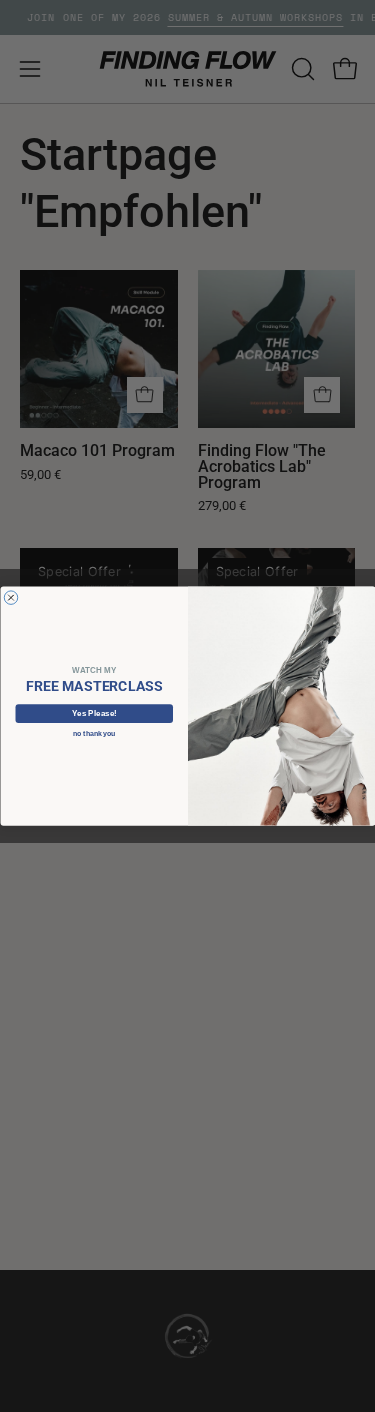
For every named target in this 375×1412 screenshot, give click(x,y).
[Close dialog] (11, 598)
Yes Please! (93, 713)
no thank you (94, 734)
